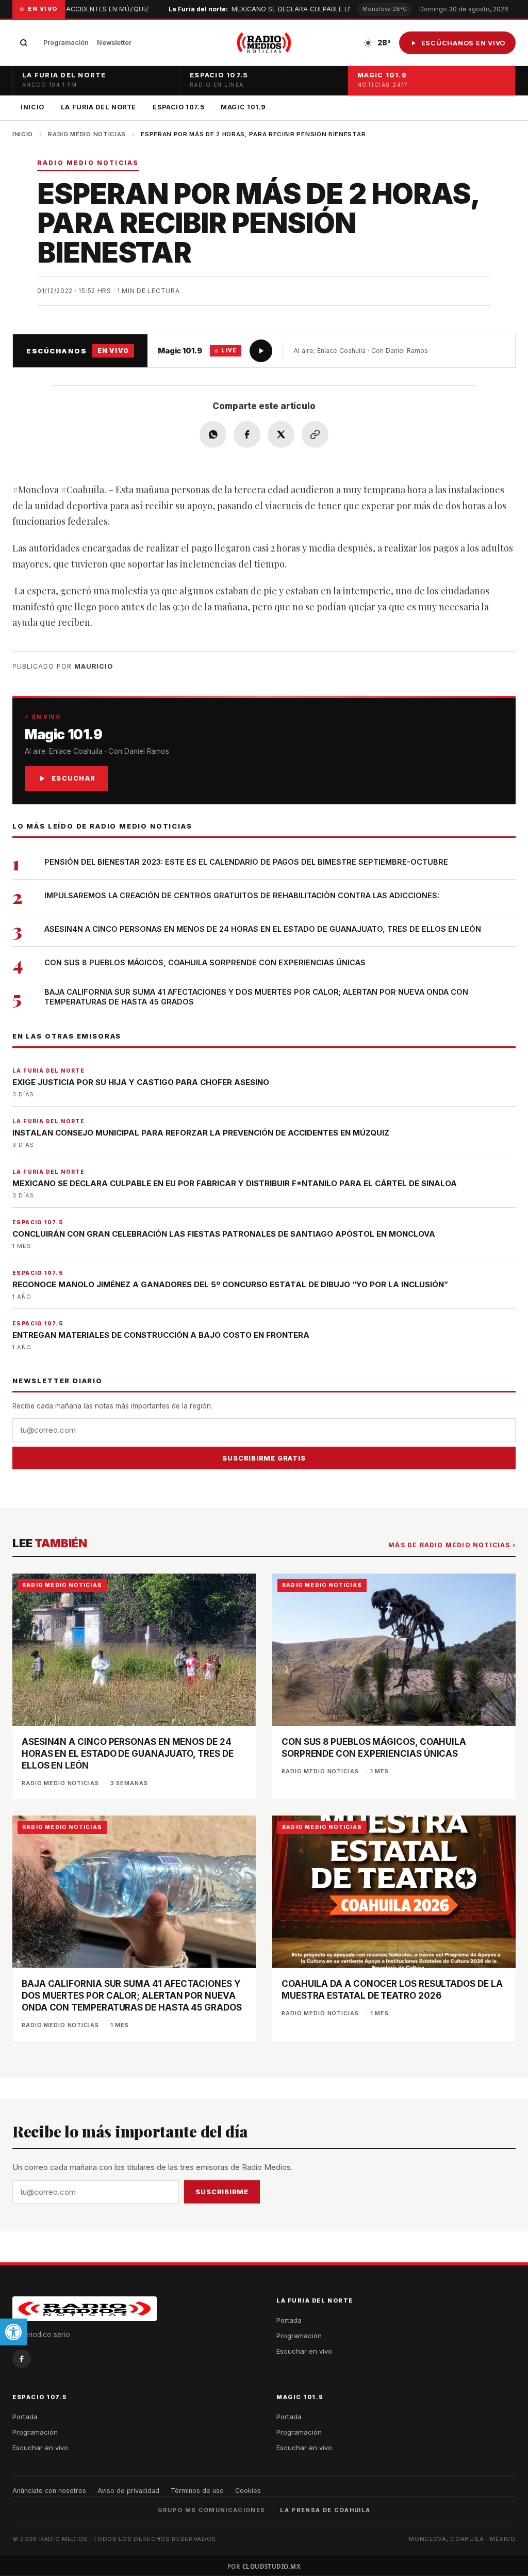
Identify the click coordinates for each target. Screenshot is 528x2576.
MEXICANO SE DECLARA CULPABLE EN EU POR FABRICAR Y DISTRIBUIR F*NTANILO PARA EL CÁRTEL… (344, 9)
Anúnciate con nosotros (49, 2491)
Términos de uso (197, 2491)
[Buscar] (24, 43)
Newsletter (114, 43)
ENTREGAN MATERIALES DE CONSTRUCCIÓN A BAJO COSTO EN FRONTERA (161, 1335)
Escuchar (73, 778)
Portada (289, 2320)
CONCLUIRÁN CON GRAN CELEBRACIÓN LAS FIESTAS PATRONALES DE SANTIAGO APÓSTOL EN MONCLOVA (224, 1234)
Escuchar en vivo (304, 2351)
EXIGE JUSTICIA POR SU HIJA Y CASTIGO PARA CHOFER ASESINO (141, 1082)
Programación (66, 43)
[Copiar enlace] (315, 434)
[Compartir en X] (281, 434)
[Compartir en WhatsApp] (213, 434)
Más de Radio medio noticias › (452, 1545)
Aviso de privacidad (128, 2491)
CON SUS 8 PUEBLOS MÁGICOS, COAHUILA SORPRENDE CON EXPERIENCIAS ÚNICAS (205, 962)
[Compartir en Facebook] (247, 434)
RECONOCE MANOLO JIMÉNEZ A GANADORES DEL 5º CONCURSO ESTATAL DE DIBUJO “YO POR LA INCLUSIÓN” (230, 1284)
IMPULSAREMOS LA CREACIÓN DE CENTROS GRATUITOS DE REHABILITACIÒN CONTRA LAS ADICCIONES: (242, 895)
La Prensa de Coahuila (325, 2510)
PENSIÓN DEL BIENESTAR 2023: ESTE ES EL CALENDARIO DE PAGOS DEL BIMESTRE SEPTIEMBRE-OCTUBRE (246, 862)
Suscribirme (222, 2192)
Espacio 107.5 (178, 107)
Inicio (32, 107)
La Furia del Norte (98, 107)
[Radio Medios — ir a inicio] (264, 43)
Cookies (248, 2491)
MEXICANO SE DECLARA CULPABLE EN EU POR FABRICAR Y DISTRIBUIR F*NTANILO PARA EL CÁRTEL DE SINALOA (235, 1183)
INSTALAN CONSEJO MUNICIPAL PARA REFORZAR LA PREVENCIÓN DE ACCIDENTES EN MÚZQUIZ (201, 1133)
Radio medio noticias (87, 134)
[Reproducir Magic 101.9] (261, 351)
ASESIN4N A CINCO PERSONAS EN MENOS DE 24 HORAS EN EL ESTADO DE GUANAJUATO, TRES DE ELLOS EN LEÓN (263, 929)
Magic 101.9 (243, 107)
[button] (13, 2332)
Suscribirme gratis (264, 1458)
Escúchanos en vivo (464, 43)
